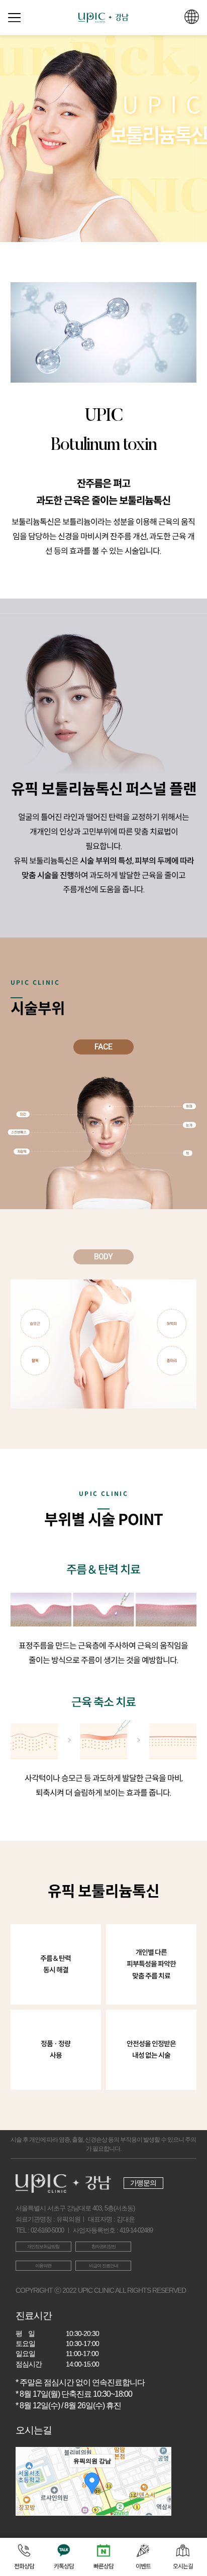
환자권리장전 (103, 2247)
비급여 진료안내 (103, 2266)
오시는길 (183, 2566)
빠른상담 (103, 2566)
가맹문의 (143, 2183)
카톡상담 (64, 2566)
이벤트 (143, 2566)
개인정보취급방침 (43, 2247)
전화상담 (24, 2566)
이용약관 (43, 2266)
